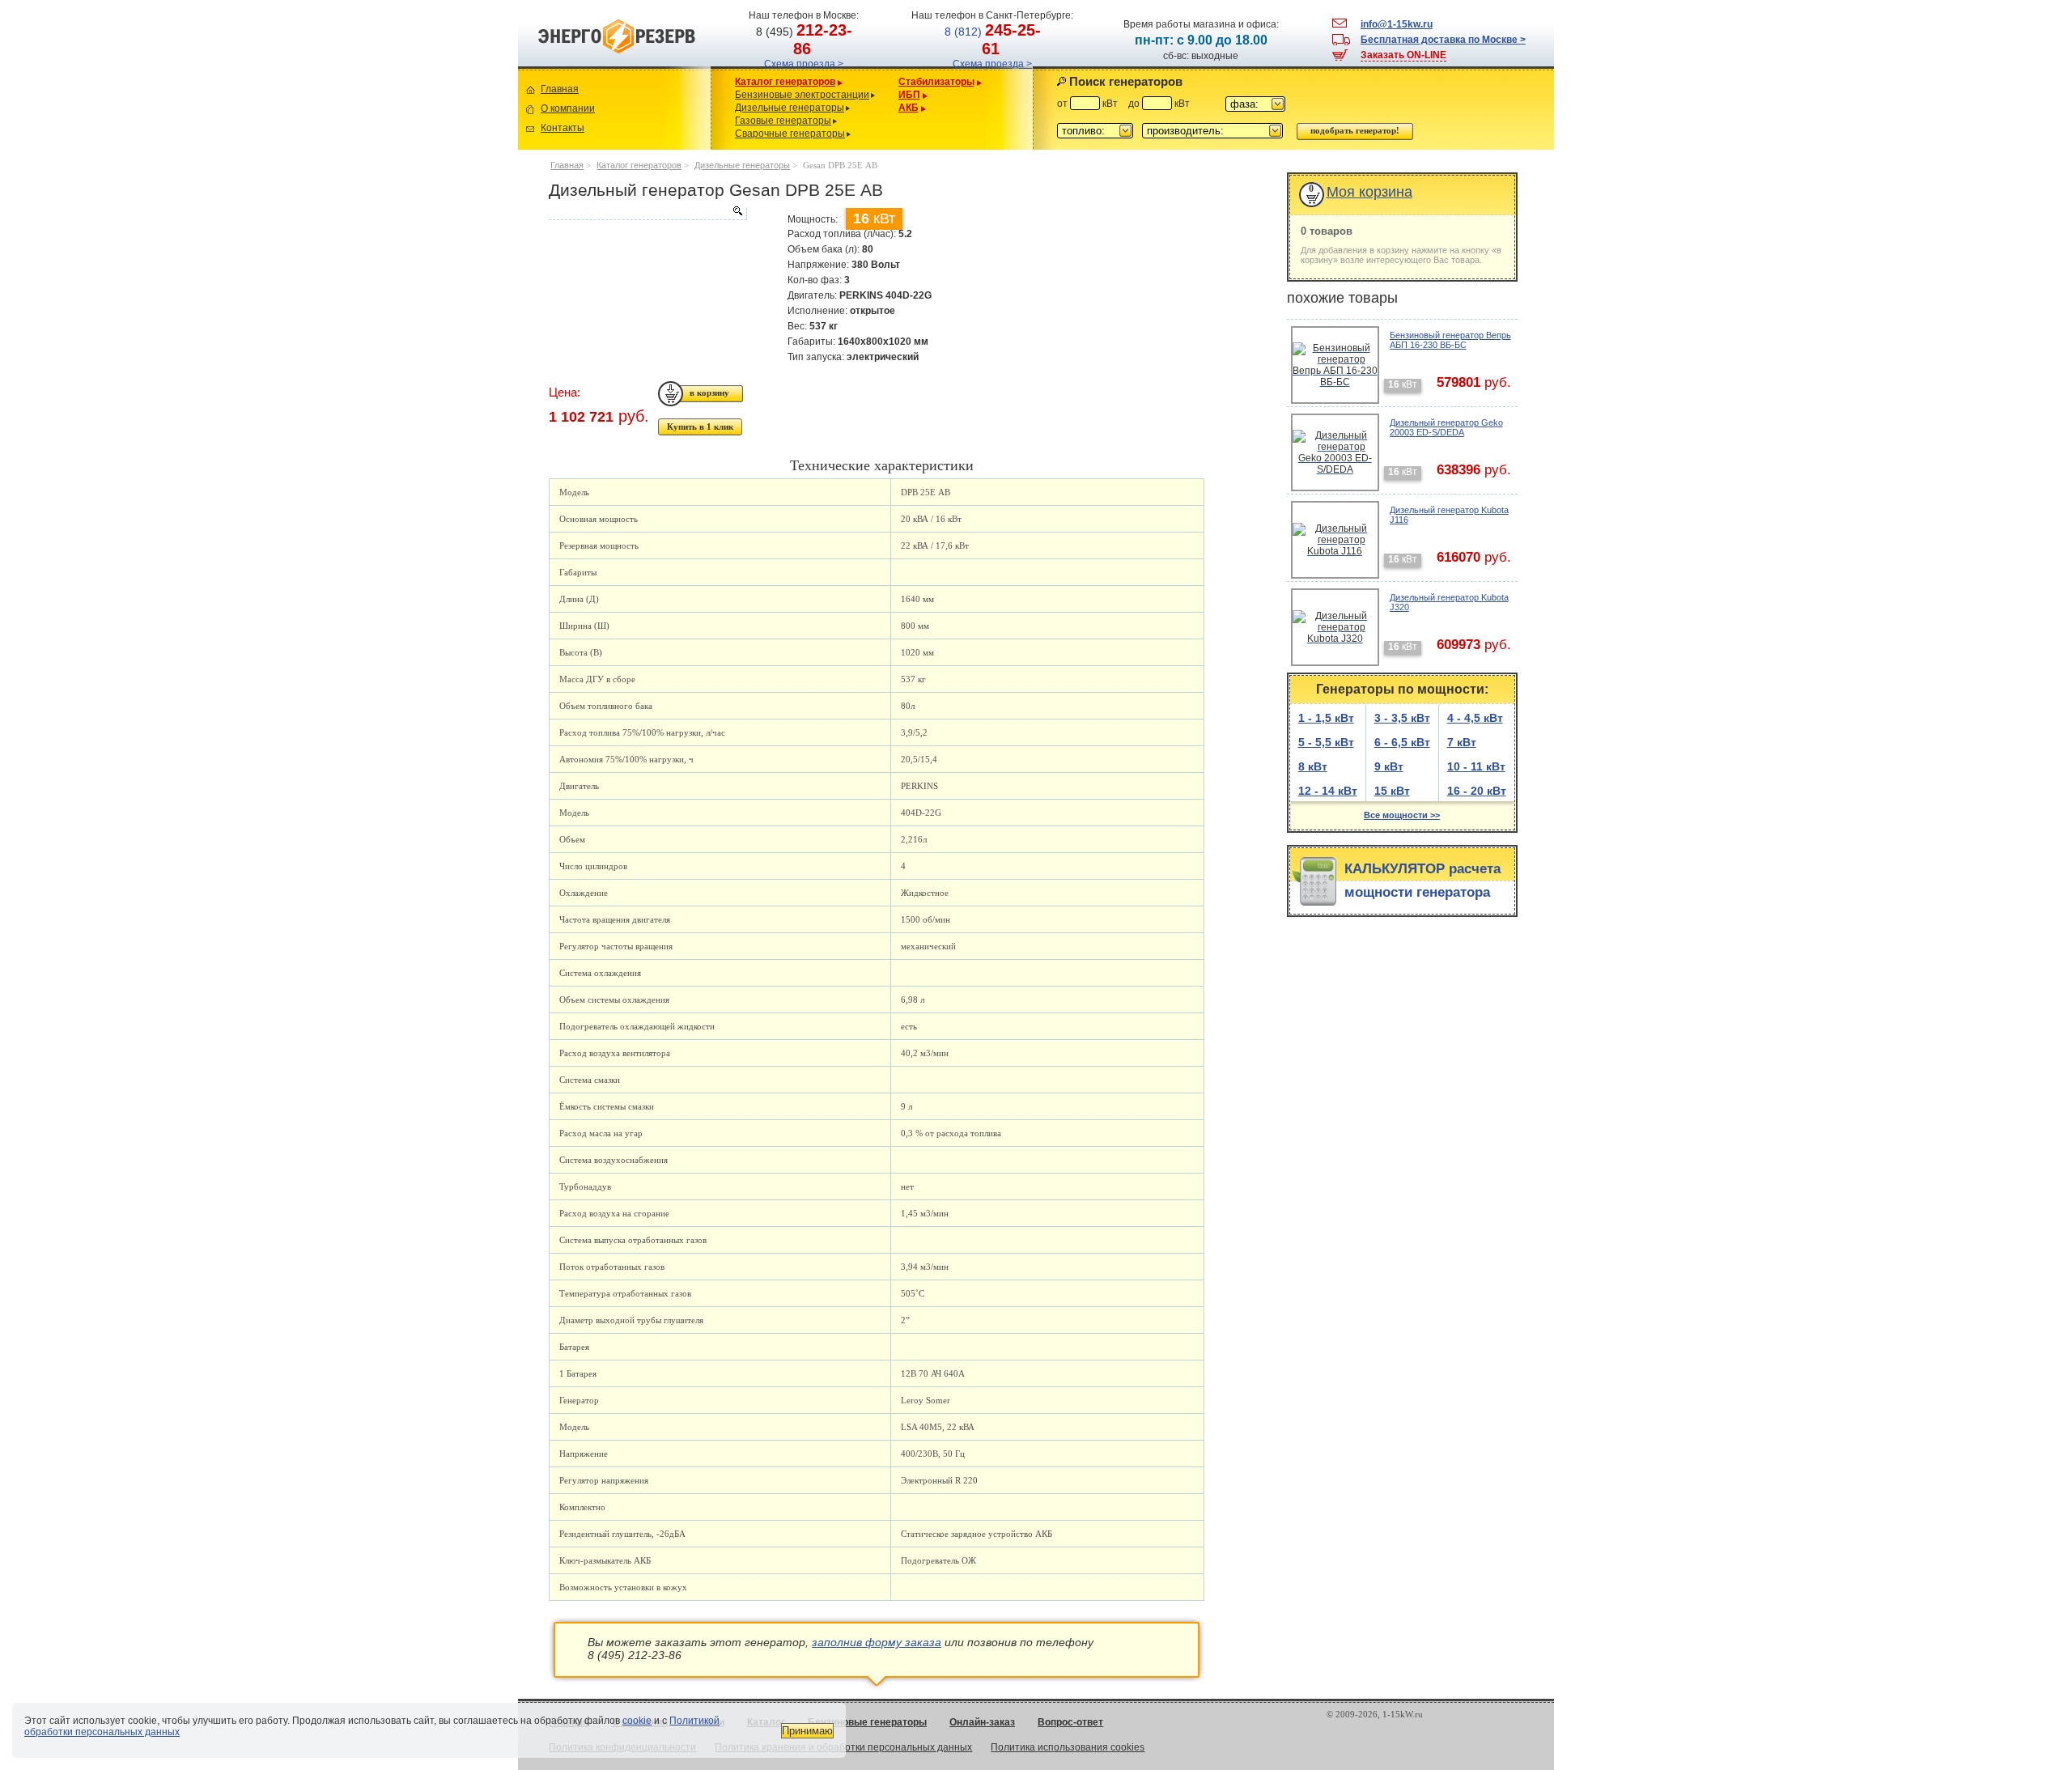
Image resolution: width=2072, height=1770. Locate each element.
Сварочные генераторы (790, 134)
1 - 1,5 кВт (1326, 718)
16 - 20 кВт (1477, 791)
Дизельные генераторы (790, 108)
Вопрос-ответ (1070, 1722)
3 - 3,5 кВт (1402, 718)
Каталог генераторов (785, 82)
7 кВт (1462, 742)
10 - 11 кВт (1476, 766)
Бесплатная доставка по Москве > (1443, 40)
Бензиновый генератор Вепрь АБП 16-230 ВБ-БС (1450, 340)
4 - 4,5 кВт (1475, 718)
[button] (1255, 104)
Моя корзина (1369, 192)
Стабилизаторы (936, 82)
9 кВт (1389, 766)
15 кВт (1392, 791)
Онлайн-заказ (982, 1722)
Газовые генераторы (783, 121)
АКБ (909, 108)
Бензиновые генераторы (867, 1722)
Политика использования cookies (1068, 1747)
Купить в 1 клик (700, 427)
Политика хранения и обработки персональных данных (843, 1747)
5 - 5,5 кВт (1326, 742)
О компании (568, 108)
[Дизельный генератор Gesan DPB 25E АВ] (647, 214)
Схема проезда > (804, 64)
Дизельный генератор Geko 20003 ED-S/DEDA (1446, 427)
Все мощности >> (1402, 815)
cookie (637, 1721)
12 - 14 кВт (1328, 791)
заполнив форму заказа (877, 1642)
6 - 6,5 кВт (1402, 742)
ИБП (909, 95)
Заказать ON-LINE (1403, 55)
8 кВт (1313, 766)
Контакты (563, 128)
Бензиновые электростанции (802, 95)
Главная (560, 89)
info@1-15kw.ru (1397, 24)
